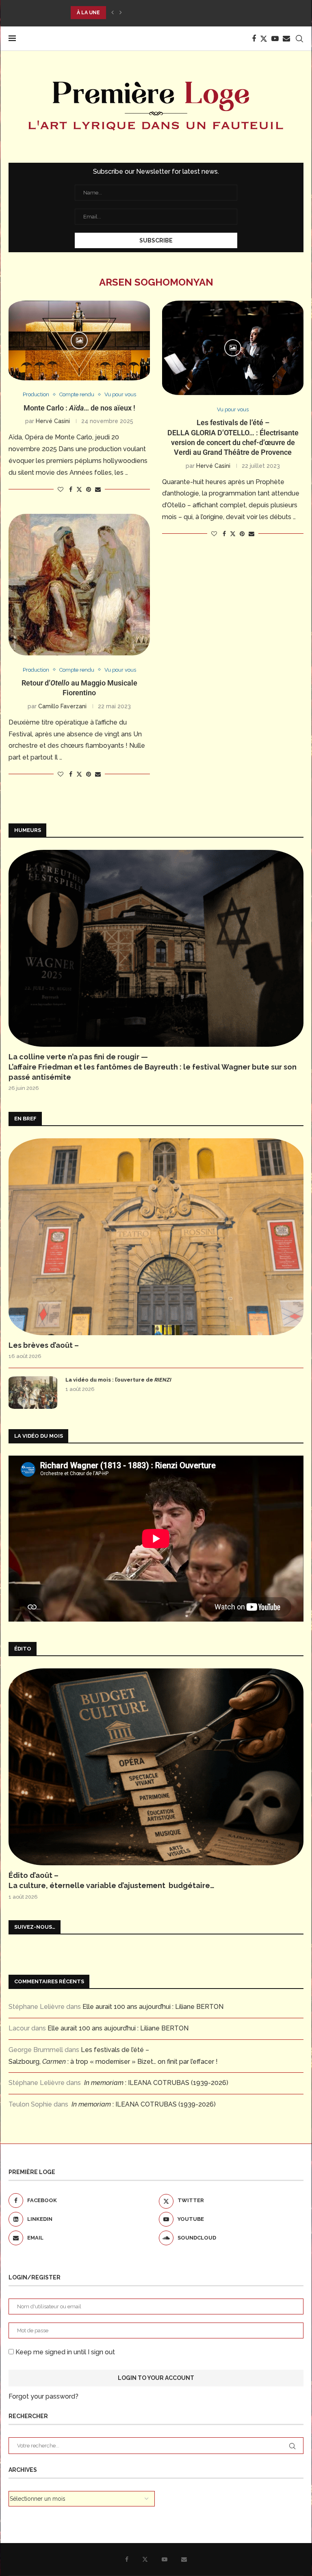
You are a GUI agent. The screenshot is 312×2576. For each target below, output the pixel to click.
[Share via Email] (98, 489)
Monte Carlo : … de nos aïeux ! (79, 408)
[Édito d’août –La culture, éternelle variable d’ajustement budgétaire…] (156, 1767)
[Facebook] (254, 39)
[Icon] (79, 341)
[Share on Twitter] (79, 489)
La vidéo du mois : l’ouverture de (118, 1380)
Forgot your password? (43, 2396)
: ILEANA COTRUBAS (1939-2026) (156, 2083)
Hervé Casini (53, 421)
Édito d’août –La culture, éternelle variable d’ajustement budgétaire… (112, 1880)
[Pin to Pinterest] (89, 489)
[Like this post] (61, 489)
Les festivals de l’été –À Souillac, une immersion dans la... (155, 13)
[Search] (299, 39)
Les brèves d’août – (44, 1345)
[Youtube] (275, 39)
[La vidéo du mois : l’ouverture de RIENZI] (33, 1393)
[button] (113, 13)
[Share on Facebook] (71, 489)
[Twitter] (264, 39)
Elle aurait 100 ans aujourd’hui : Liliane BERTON (153, 2007)
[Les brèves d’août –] (156, 1237)
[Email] (286, 39)
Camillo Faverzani (62, 706)
